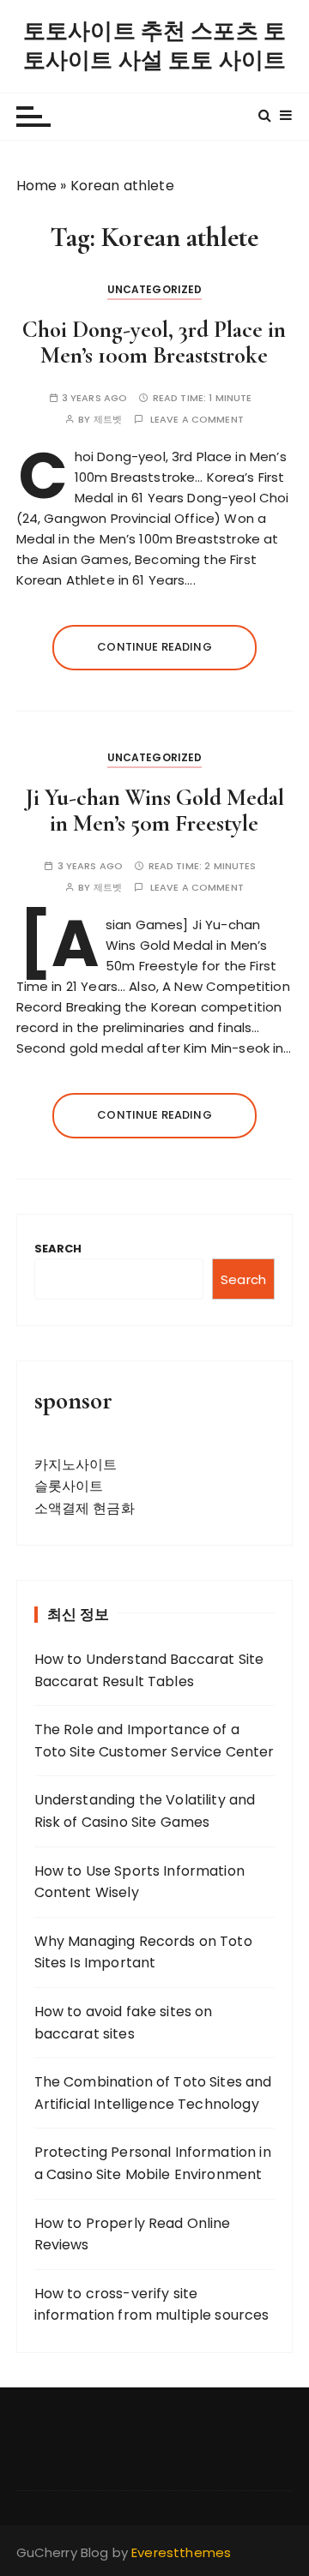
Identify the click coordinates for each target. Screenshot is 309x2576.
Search (58, 1249)
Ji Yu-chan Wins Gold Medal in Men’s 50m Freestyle (154, 811)
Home (37, 186)
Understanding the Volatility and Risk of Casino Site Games (145, 1811)
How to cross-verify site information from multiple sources (152, 2305)
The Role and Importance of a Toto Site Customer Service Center (154, 1741)
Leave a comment (197, 420)
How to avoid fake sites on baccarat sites (124, 2023)
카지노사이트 (76, 1465)
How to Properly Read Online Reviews (133, 2234)
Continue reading (154, 647)
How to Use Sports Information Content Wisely (139, 1882)
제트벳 (108, 420)
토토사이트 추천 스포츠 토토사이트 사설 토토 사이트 (154, 46)
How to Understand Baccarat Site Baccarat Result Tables (149, 1670)
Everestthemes (181, 2552)
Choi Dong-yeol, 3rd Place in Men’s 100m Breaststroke (154, 342)
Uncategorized (155, 289)
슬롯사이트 (69, 1486)
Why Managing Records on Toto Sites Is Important (143, 1952)
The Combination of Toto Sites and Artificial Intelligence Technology (153, 2093)
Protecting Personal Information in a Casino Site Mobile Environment (153, 2163)
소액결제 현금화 (85, 1508)
